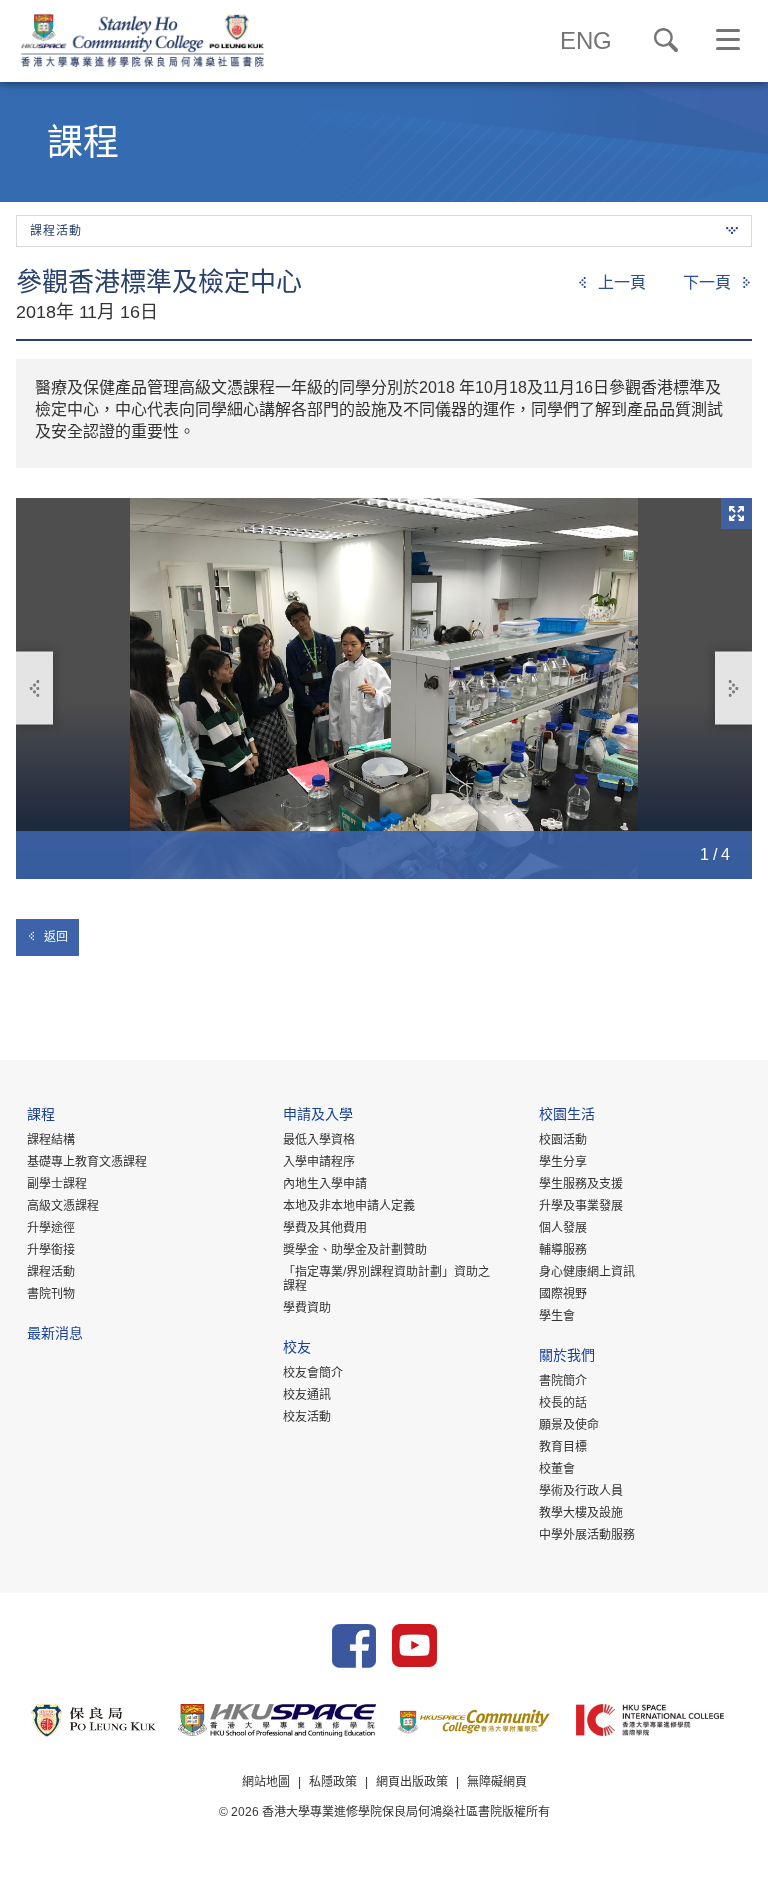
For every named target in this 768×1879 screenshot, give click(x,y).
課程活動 (51, 1272)
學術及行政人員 (581, 1491)
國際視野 (563, 1294)
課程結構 (51, 1140)
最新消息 (55, 1335)
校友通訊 (307, 1395)
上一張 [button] (34, 688)
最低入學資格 (319, 1140)
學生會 (557, 1316)
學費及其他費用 (325, 1228)
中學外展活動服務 (587, 1535)
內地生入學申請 (325, 1184)
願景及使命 (569, 1425)
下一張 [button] (733, 688)
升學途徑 (51, 1228)
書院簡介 (563, 1381)
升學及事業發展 (581, 1206)
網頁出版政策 (412, 1782)
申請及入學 (318, 1116)
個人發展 (563, 1228)
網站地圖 (266, 1782)
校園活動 (563, 1140)
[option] (384, 688)
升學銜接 (51, 1250)
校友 (297, 1349)
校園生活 (567, 1116)
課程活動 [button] (56, 231)
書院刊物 (51, 1294)
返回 (56, 937)
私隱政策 (333, 1782)
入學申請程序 (319, 1162)
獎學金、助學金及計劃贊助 (355, 1250)
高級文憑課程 (63, 1206)
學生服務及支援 (581, 1184)
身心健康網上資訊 (587, 1272)
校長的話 (563, 1403)
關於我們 (567, 1357)
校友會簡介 (313, 1373)
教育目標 (563, 1447)
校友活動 (307, 1417)
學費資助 (307, 1308)
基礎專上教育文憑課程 (87, 1162)
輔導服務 (563, 1250)
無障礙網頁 (497, 1782)
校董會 (557, 1469)
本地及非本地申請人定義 (349, 1206)
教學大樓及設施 (581, 1513)
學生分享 (563, 1162)
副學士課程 (57, 1184)
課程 (41, 1116)
